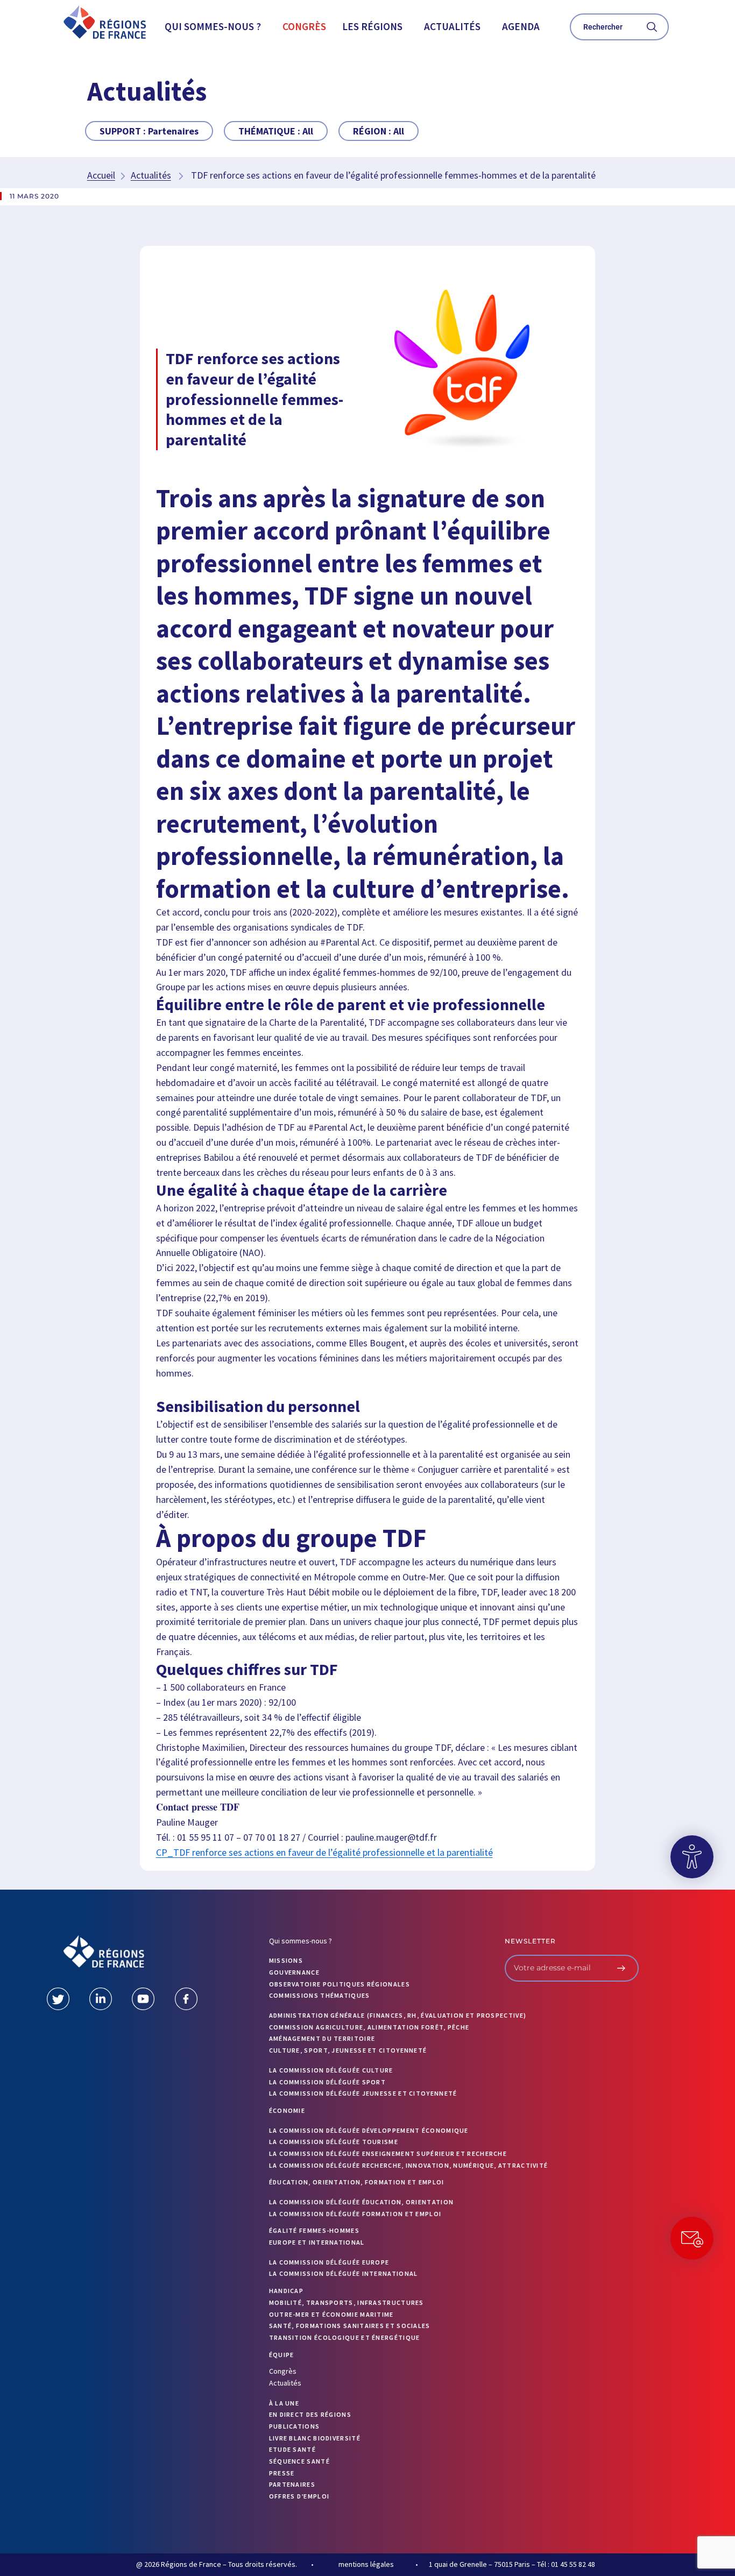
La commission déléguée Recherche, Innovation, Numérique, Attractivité (409, 2165)
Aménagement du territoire (322, 2038)
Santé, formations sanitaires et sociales (350, 2326)
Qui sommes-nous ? (213, 26)
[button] (215, 27)
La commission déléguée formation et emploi (355, 2214)
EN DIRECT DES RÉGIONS (310, 2414)
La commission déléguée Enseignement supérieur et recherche (388, 2153)
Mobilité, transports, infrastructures (347, 2302)
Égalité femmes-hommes (314, 2230)
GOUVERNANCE (294, 1972)
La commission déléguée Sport (327, 2082)
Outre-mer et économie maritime (331, 2314)
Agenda (521, 26)
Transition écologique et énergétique (345, 2337)
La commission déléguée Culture (331, 2070)
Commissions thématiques (320, 1995)
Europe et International (317, 2242)
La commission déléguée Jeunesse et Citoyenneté (363, 2093)
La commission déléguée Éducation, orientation (362, 2202)
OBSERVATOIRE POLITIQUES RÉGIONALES (340, 1984)
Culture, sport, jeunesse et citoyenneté (348, 2050)
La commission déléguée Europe (329, 2262)
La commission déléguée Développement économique (369, 2130)
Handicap (286, 2291)
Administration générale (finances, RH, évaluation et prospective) (398, 2015)
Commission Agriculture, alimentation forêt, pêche (369, 2027)
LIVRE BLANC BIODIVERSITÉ (315, 2438)
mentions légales (366, 2564)
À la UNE (284, 2403)
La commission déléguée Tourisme (334, 2142)
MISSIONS (286, 1960)
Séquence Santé (299, 2461)
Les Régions (372, 26)
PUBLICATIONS (295, 2426)
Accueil (101, 175)
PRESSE (282, 2473)
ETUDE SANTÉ (292, 2449)
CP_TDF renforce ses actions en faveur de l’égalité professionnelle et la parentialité (324, 1852)
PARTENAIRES (292, 2484)
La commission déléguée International (344, 2273)
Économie (287, 2110)
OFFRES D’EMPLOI (299, 2496)
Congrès (304, 26)
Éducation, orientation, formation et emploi (357, 2182)
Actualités (452, 26)
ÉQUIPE (282, 2355)
